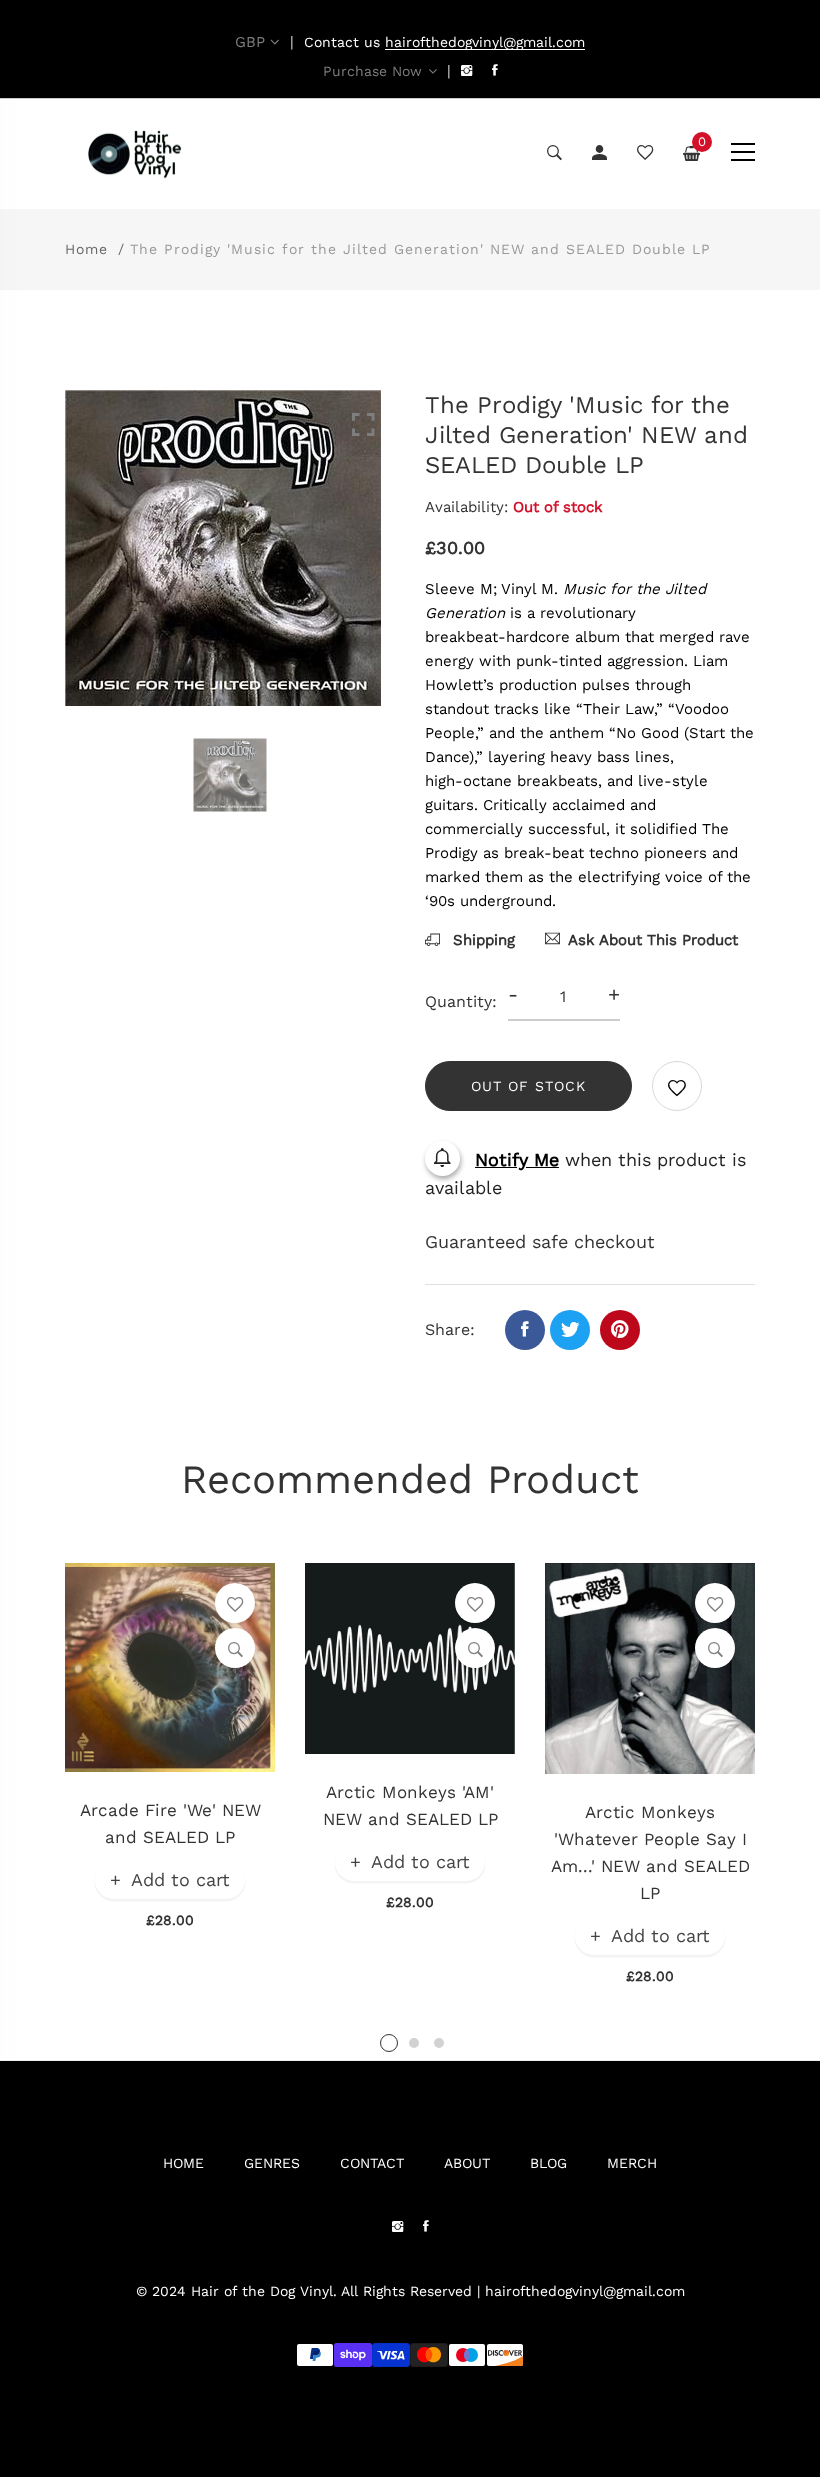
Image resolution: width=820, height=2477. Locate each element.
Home (86, 249)
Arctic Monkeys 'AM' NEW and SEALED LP (410, 1805)
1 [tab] (389, 2043)
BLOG (548, 2163)
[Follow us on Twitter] (570, 1330)
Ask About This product (653, 940)
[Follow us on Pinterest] (620, 1330)
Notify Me (517, 1159)
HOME (183, 2163)
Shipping (481, 940)
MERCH (632, 2163)
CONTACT (372, 2163)
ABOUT (467, 2163)
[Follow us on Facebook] (525, 1330)
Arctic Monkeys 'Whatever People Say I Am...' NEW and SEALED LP (650, 1853)
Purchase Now (372, 71)
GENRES (272, 2163)
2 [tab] (414, 2043)
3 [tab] (439, 2043)
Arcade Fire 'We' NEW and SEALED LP (170, 1823)
